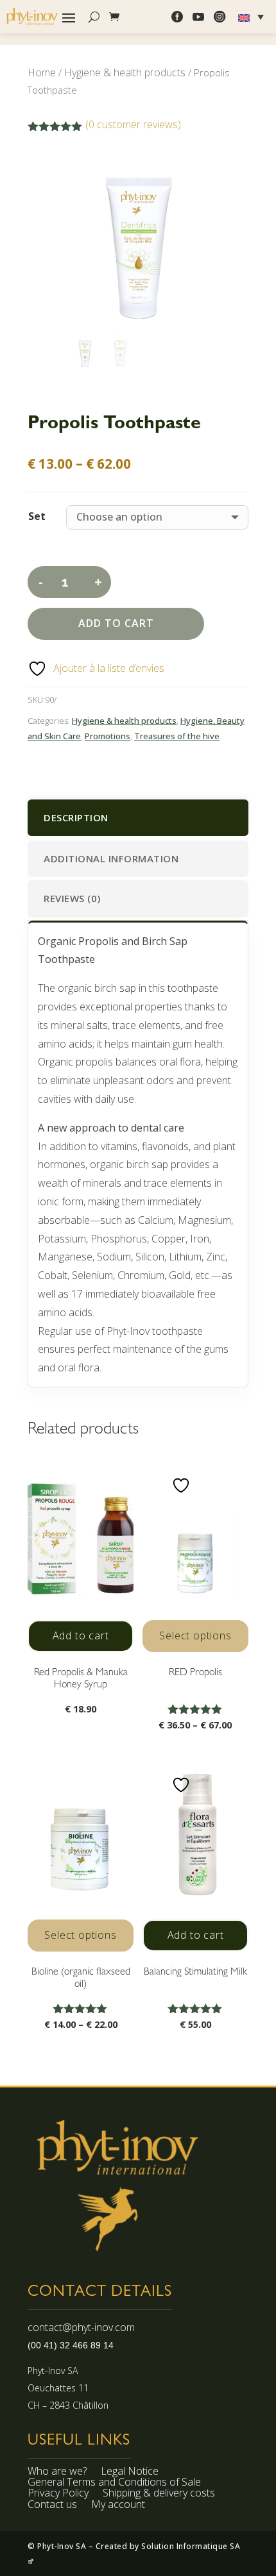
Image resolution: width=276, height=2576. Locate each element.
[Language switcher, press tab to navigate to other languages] (253, 17)
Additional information (111, 858)
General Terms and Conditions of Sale (114, 2484)
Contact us (52, 2506)
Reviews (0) (72, 898)
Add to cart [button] (81, 1635)
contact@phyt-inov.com (81, 2327)
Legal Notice (130, 2473)
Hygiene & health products (125, 72)
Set (37, 516)
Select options (195, 1635)
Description (76, 817)
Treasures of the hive (177, 736)
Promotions (108, 736)
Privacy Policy (58, 2495)
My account (118, 2506)
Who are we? (57, 2473)
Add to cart (116, 623)
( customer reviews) (133, 124)
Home (42, 72)
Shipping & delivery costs (159, 2495)
